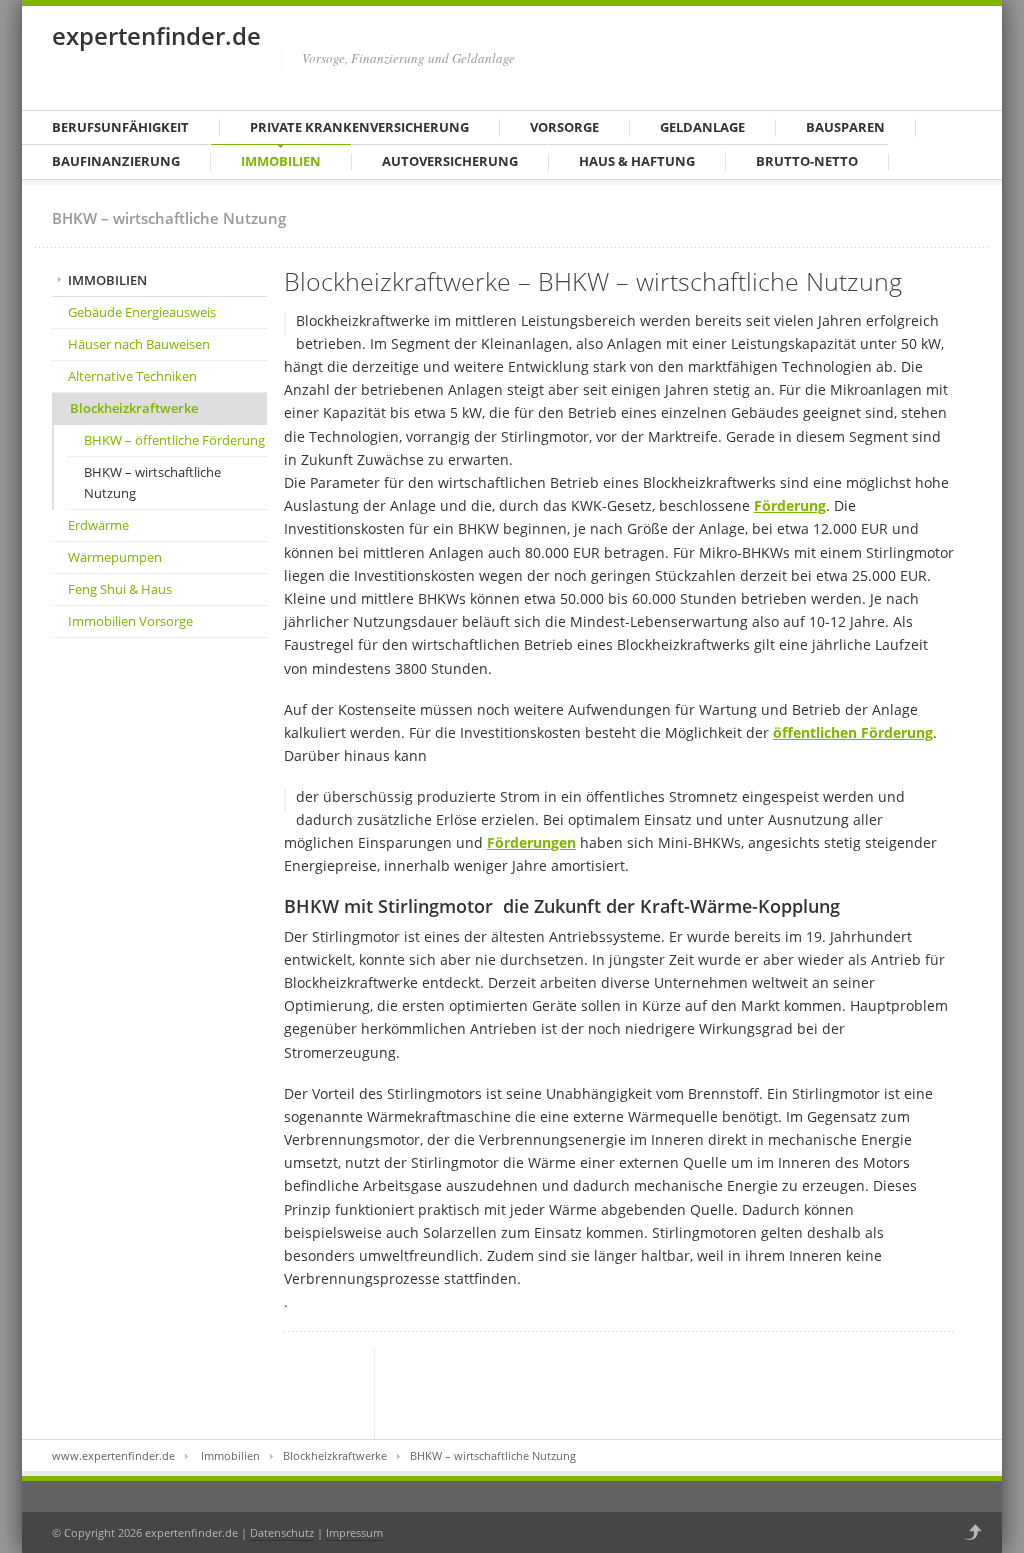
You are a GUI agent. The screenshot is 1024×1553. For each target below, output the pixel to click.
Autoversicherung (450, 161)
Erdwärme (98, 525)
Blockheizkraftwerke (134, 408)
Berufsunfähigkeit (120, 127)
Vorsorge (564, 127)
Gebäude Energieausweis (142, 312)
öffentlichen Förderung (853, 732)
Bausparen (845, 127)
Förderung (790, 505)
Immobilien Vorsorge (130, 621)
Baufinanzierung (116, 161)
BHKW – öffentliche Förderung (174, 440)
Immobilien (281, 161)
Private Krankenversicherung (359, 127)
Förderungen (531, 842)
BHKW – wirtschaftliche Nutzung (152, 482)
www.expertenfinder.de (113, 1455)
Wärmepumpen (115, 557)
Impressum (354, 1532)
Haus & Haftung (637, 161)
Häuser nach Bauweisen (139, 344)
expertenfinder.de (156, 35)
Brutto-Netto (807, 161)
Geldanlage (702, 127)
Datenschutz (282, 1532)
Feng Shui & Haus (120, 589)
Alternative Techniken (132, 376)
